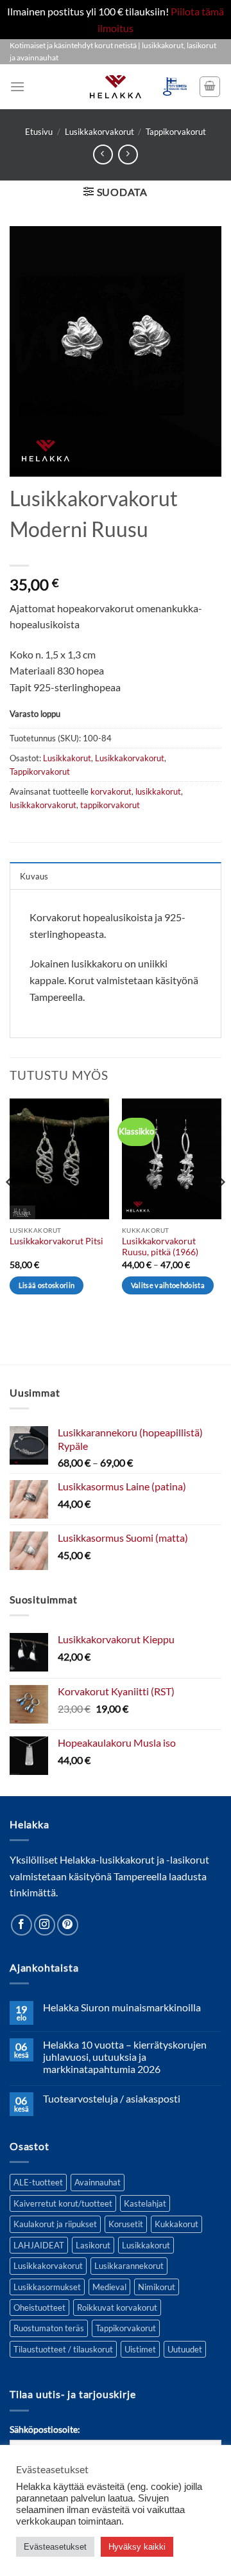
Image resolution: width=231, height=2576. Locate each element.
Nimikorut (157, 2287)
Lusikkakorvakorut (99, 132)
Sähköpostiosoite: (45, 2429)
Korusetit (126, 2224)
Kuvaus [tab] (34, 876)
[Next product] (103, 154)
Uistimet (140, 2349)
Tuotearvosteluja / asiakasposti (112, 2098)
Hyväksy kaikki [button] (137, 2547)
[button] (17, 86)
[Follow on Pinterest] (68, 1925)
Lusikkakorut (67, 758)
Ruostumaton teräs (49, 2328)
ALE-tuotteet (38, 2182)
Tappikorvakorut (176, 132)
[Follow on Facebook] (21, 1925)
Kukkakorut (176, 2224)
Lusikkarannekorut (129, 2266)
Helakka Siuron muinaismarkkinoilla (122, 2007)
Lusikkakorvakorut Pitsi (56, 1241)
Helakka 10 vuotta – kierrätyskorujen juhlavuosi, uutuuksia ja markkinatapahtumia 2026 (125, 2057)
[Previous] (10, 1208)
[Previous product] (128, 154)
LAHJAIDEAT (39, 2245)
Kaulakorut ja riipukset (55, 2224)
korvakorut (111, 791)
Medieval (109, 2287)
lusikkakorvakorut (43, 805)
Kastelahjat (145, 2203)
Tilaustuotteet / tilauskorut (63, 2349)
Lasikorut (93, 2245)
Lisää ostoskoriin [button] (47, 1285)
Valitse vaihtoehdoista (168, 1285)
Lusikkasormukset (47, 2287)
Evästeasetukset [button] (55, 2547)
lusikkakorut (158, 791)
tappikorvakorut (110, 805)
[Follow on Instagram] (45, 1925)
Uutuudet (185, 2349)
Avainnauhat (98, 2182)
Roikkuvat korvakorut (117, 2307)
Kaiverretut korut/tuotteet (63, 2203)
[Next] (221, 1208)
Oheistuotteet (39, 2307)
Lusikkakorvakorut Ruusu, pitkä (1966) (160, 1247)
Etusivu (39, 132)
